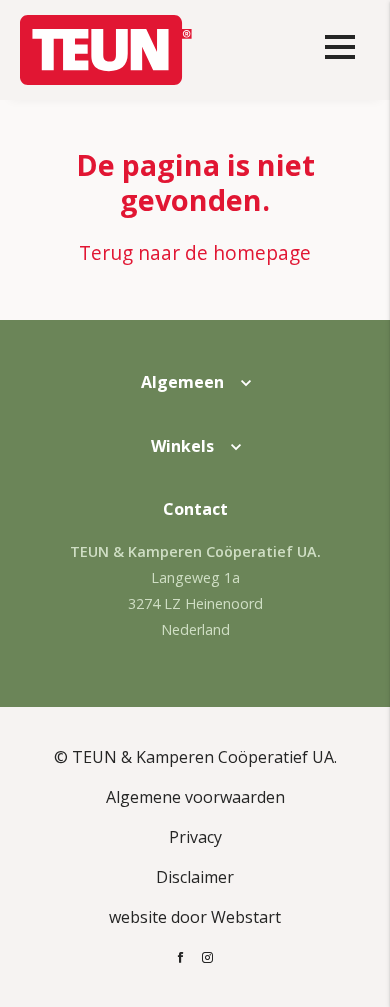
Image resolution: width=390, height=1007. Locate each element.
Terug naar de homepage (195, 252)
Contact (195, 509)
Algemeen (182, 382)
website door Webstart (195, 917)
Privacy (195, 837)
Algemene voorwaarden (195, 797)
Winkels (182, 446)
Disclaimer (195, 877)
